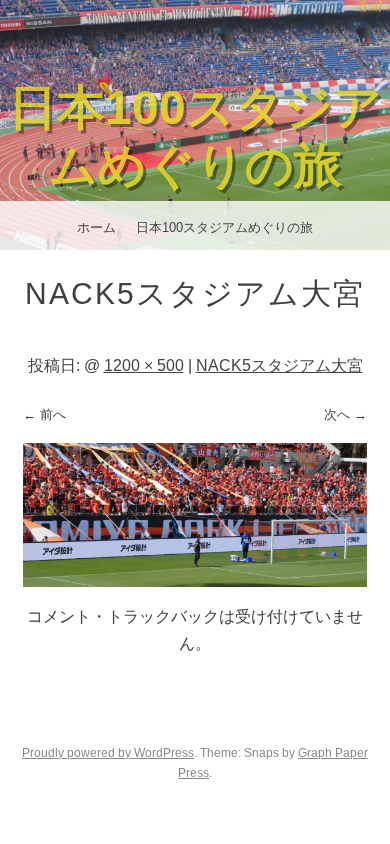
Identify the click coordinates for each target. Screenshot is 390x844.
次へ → (345, 414)
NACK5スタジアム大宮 (279, 365)
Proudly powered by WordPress (108, 753)
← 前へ (44, 414)
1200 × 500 (144, 365)
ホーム (96, 227)
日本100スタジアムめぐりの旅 (224, 227)
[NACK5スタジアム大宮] (195, 581)
